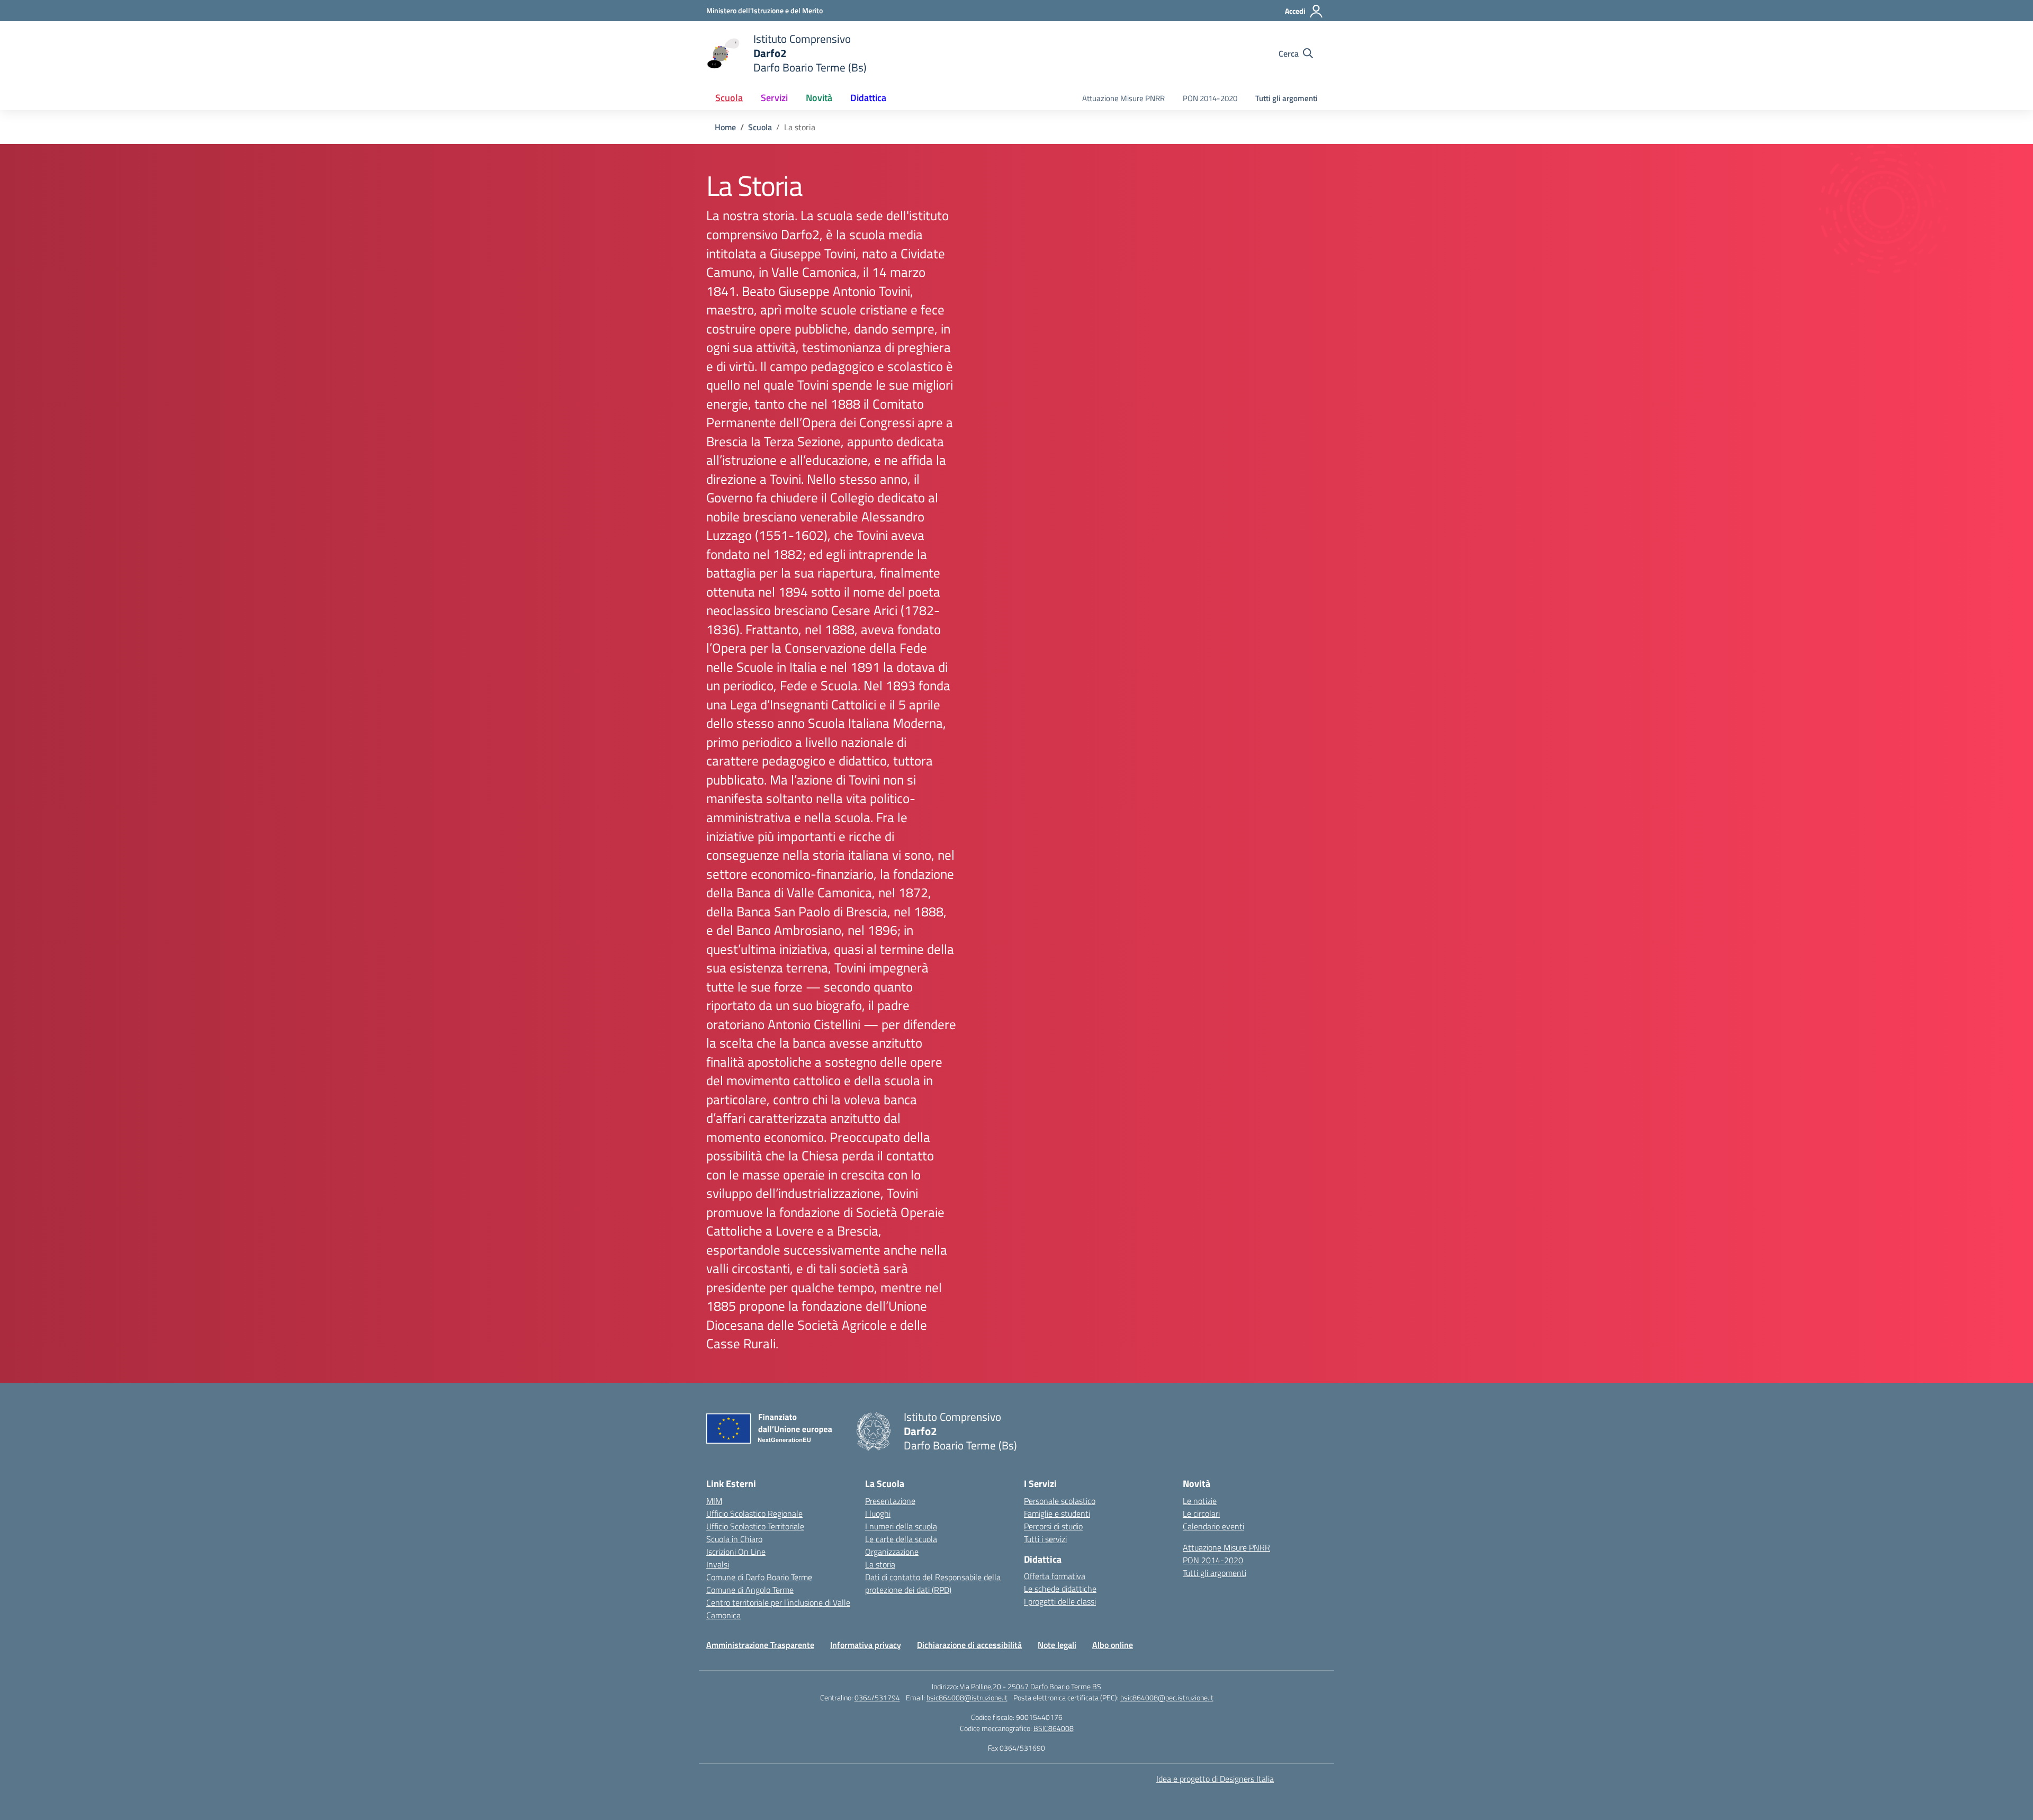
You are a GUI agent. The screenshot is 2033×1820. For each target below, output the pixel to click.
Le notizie (1200, 1501)
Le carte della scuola (901, 1539)
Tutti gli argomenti (1287, 98)
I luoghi (878, 1513)
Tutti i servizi (1045, 1539)
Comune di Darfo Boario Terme (759, 1577)
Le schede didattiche (1060, 1589)
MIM (714, 1501)
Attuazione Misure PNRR (1123, 98)
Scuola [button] (729, 98)
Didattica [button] (868, 98)
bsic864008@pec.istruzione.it (1167, 1697)
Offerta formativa (1055, 1576)
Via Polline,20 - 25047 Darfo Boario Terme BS (1031, 1686)
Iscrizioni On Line (736, 1552)
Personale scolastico (1060, 1501)
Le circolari (1201, 1513)
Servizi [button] (774, 98)
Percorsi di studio (1053, 1526)
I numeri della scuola (901, 1526)
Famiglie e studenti (1057, 1513)
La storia (880, 1564)
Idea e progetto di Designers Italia (1215, 1779)
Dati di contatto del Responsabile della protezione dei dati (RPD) (933, 1583)
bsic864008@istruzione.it (967, 1697)
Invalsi (718, 1564)
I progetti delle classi (1060, 1601)
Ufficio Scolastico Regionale (754, 1513)
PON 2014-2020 (1210, 98)
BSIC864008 (1054, 1728)
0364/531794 (877, 1697)
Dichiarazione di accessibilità (969, 1645)
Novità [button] (819, 98)
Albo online (1113, 1645)
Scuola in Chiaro (734, 1539)
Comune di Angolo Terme (750, 1590)
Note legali (1057, 1645)
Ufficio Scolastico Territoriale (755, 1526)
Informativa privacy (866, 1645)
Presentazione (890, 1501)
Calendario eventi (1213, 1526)
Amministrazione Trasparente (760, 1645)
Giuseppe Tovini (813, 254)
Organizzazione (892, 1552)
